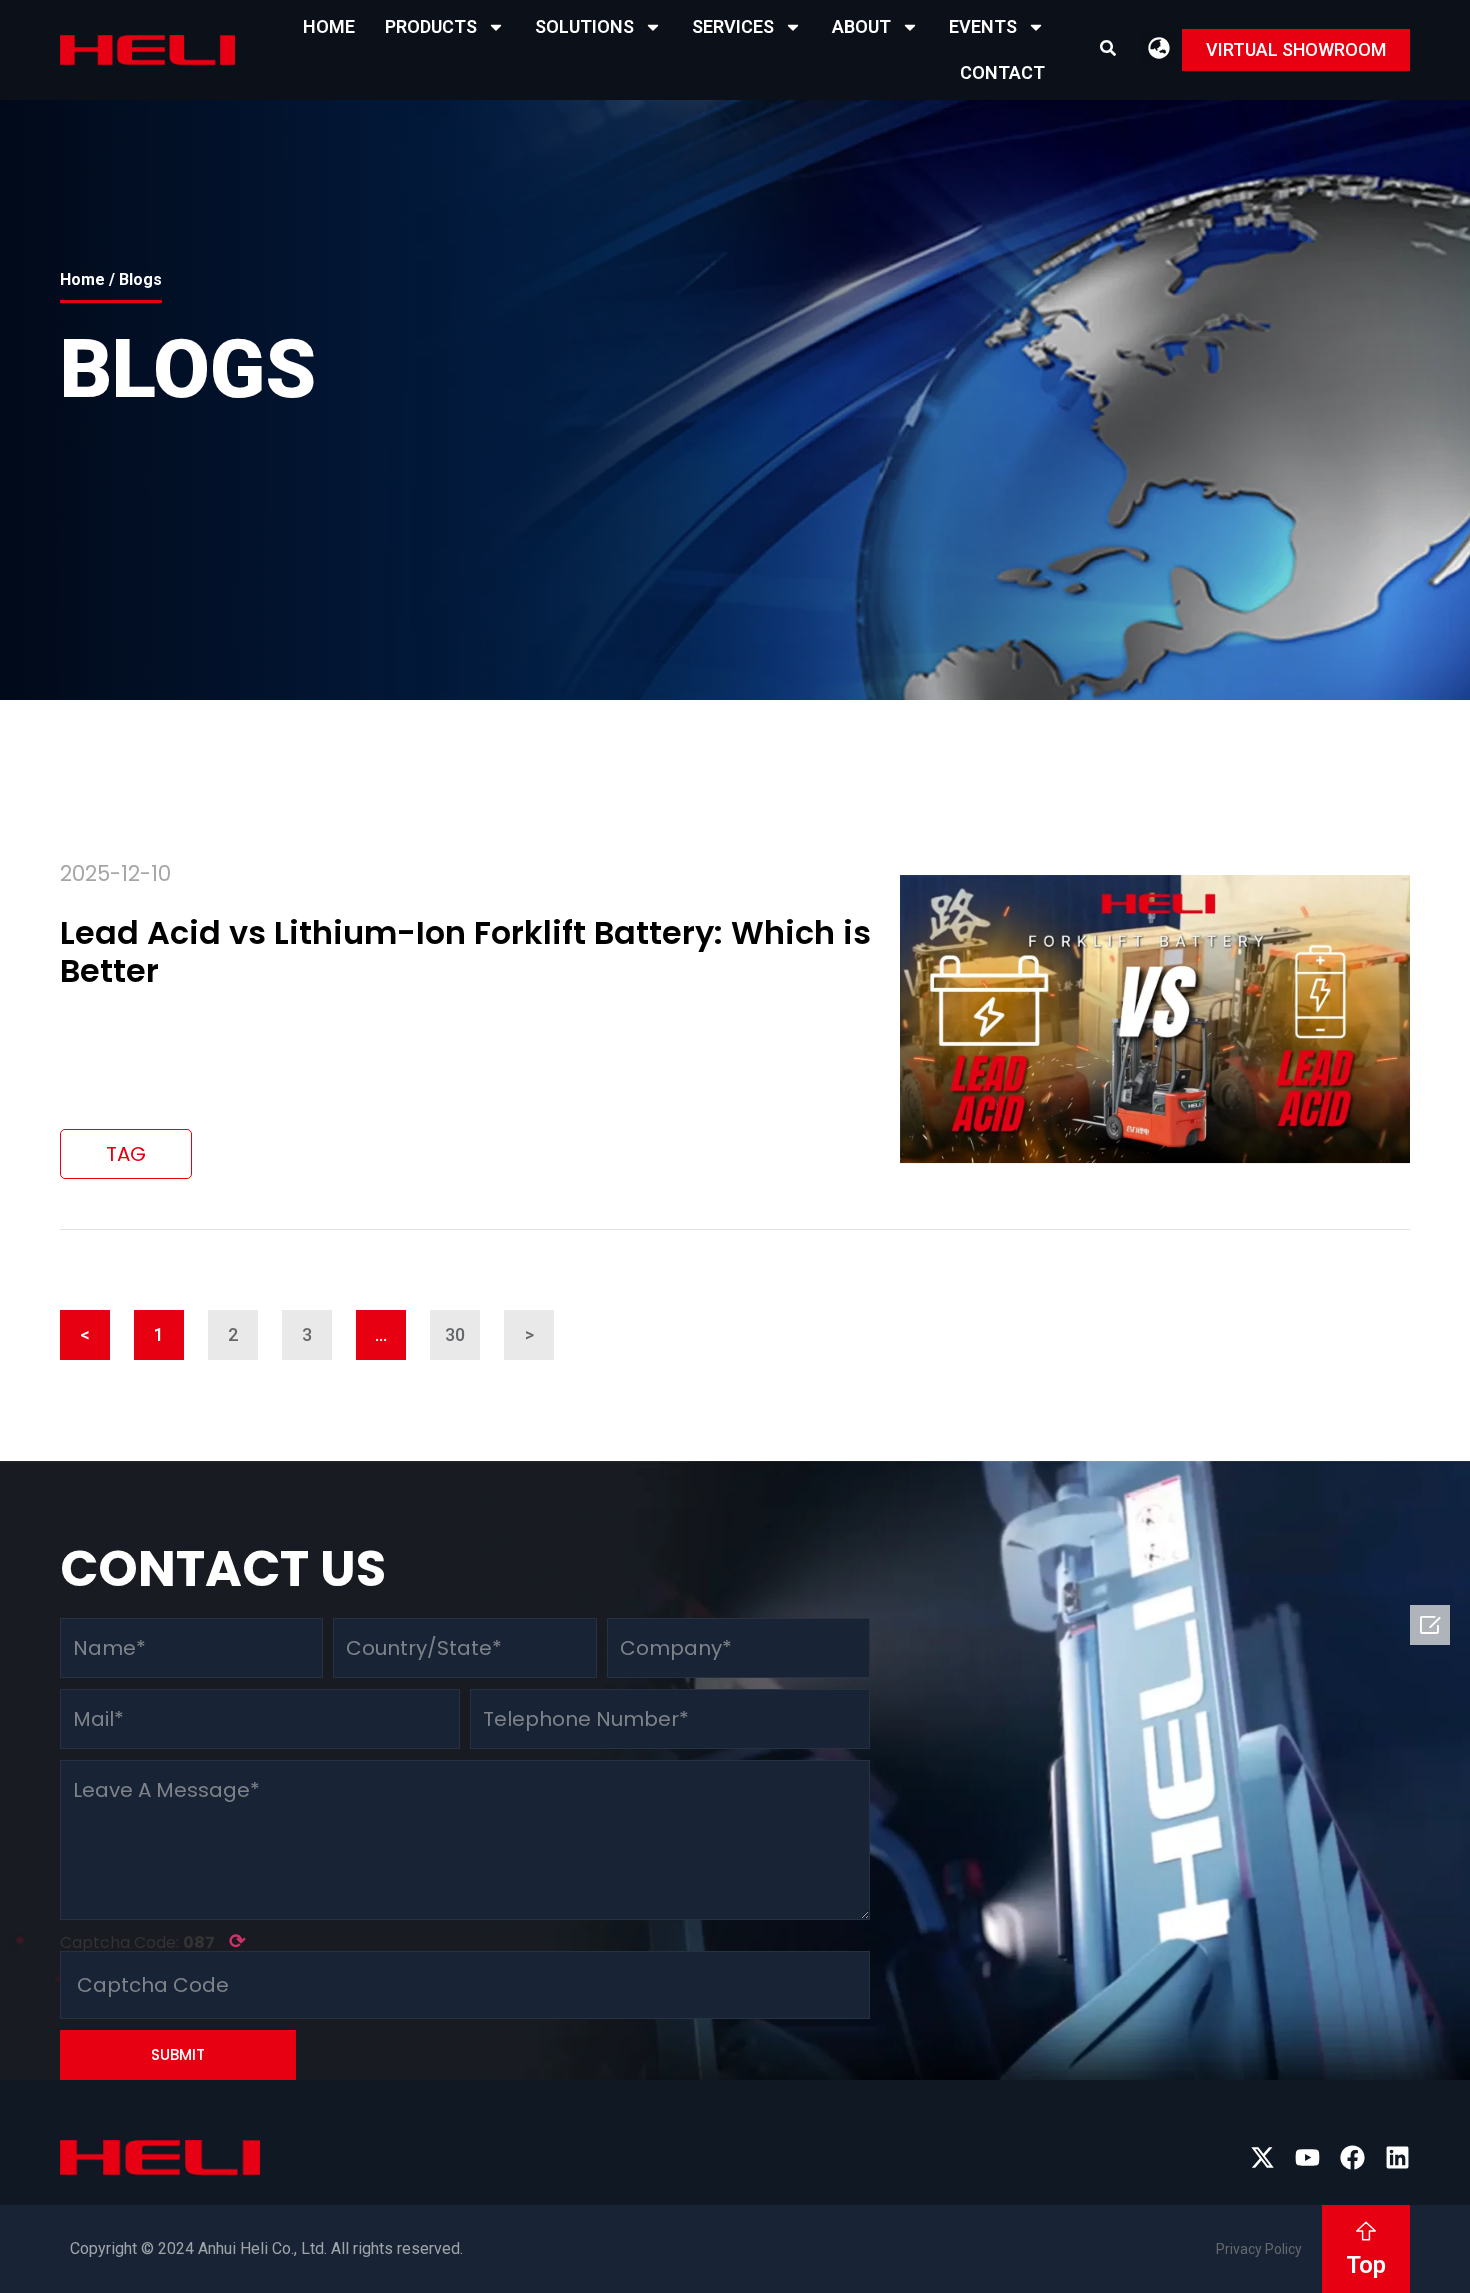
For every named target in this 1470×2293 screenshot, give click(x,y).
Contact (1002, 72)
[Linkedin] (1397, 2157)
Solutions (584, 26)
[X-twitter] (1262, 2157)
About (861, 26)
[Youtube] (1307, 2157)
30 (462, 1327)
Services (733, 26)
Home (329, 26)
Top (1366, 2265)
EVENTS (983, 26)
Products (431, 26)
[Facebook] (1352, 2157)
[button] (1108, 48)
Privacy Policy (1259, 2249)
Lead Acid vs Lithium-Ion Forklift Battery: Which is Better (465, 951)
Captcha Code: (153, 1941)
